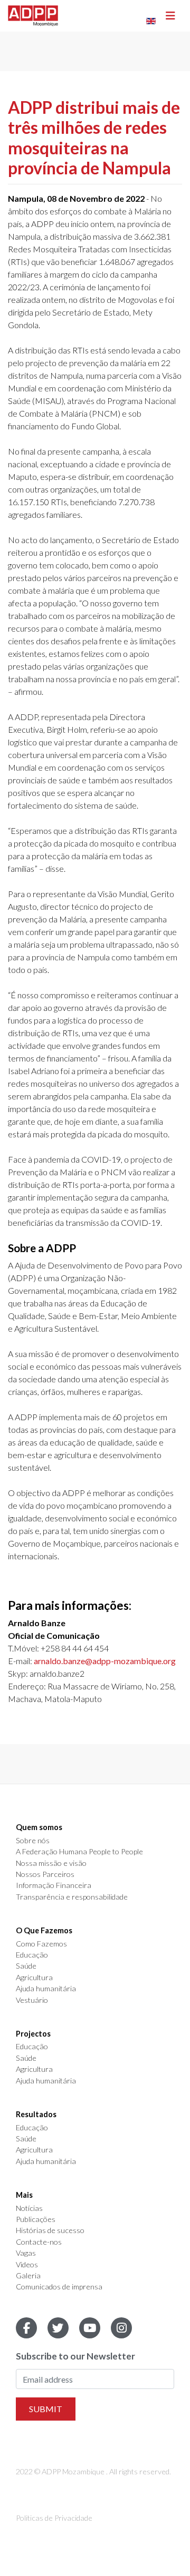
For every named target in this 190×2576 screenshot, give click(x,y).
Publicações (36, 2219)
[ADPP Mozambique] (33, 16)
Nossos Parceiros (45, 1874)
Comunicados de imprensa (59, 2287)
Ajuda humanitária (46, 1989)
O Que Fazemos (44, 1931)
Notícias (29, 2208)
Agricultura (34, 1978)
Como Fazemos (41, 1944)
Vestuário (32, 2000)
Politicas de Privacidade (54, 2518)
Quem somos (39, 1827)
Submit (46, 2409)
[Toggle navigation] (170, 16)
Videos (27, 2265)
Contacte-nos (39, 2242)
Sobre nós (33, 1841)
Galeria (28, 2276)
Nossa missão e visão (51, 1863)
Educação (32, 1955)
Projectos (33, 2034)
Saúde (26, 1966)
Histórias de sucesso (50, 2230)
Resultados (36, 2115)
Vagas (26, 2253)
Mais (24, 2195)
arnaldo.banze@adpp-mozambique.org (105, 1661)
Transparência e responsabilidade (72, 1897)
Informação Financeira (54, 1885)
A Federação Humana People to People (79, 1852)
